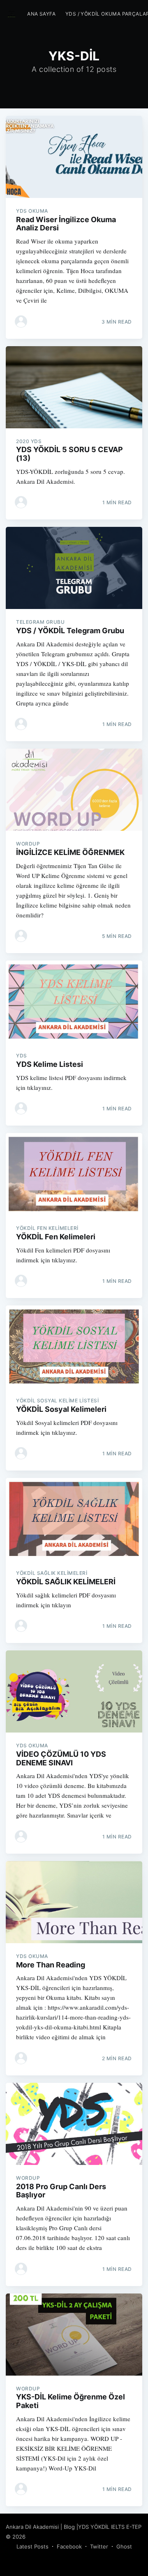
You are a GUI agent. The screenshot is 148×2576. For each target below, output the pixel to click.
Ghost (124, 2546)
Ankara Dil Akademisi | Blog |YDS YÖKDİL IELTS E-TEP (74, 2527)
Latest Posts (32, 2546)
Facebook (69, 2546)
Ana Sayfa (41, 14)
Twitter (99, 2546)
